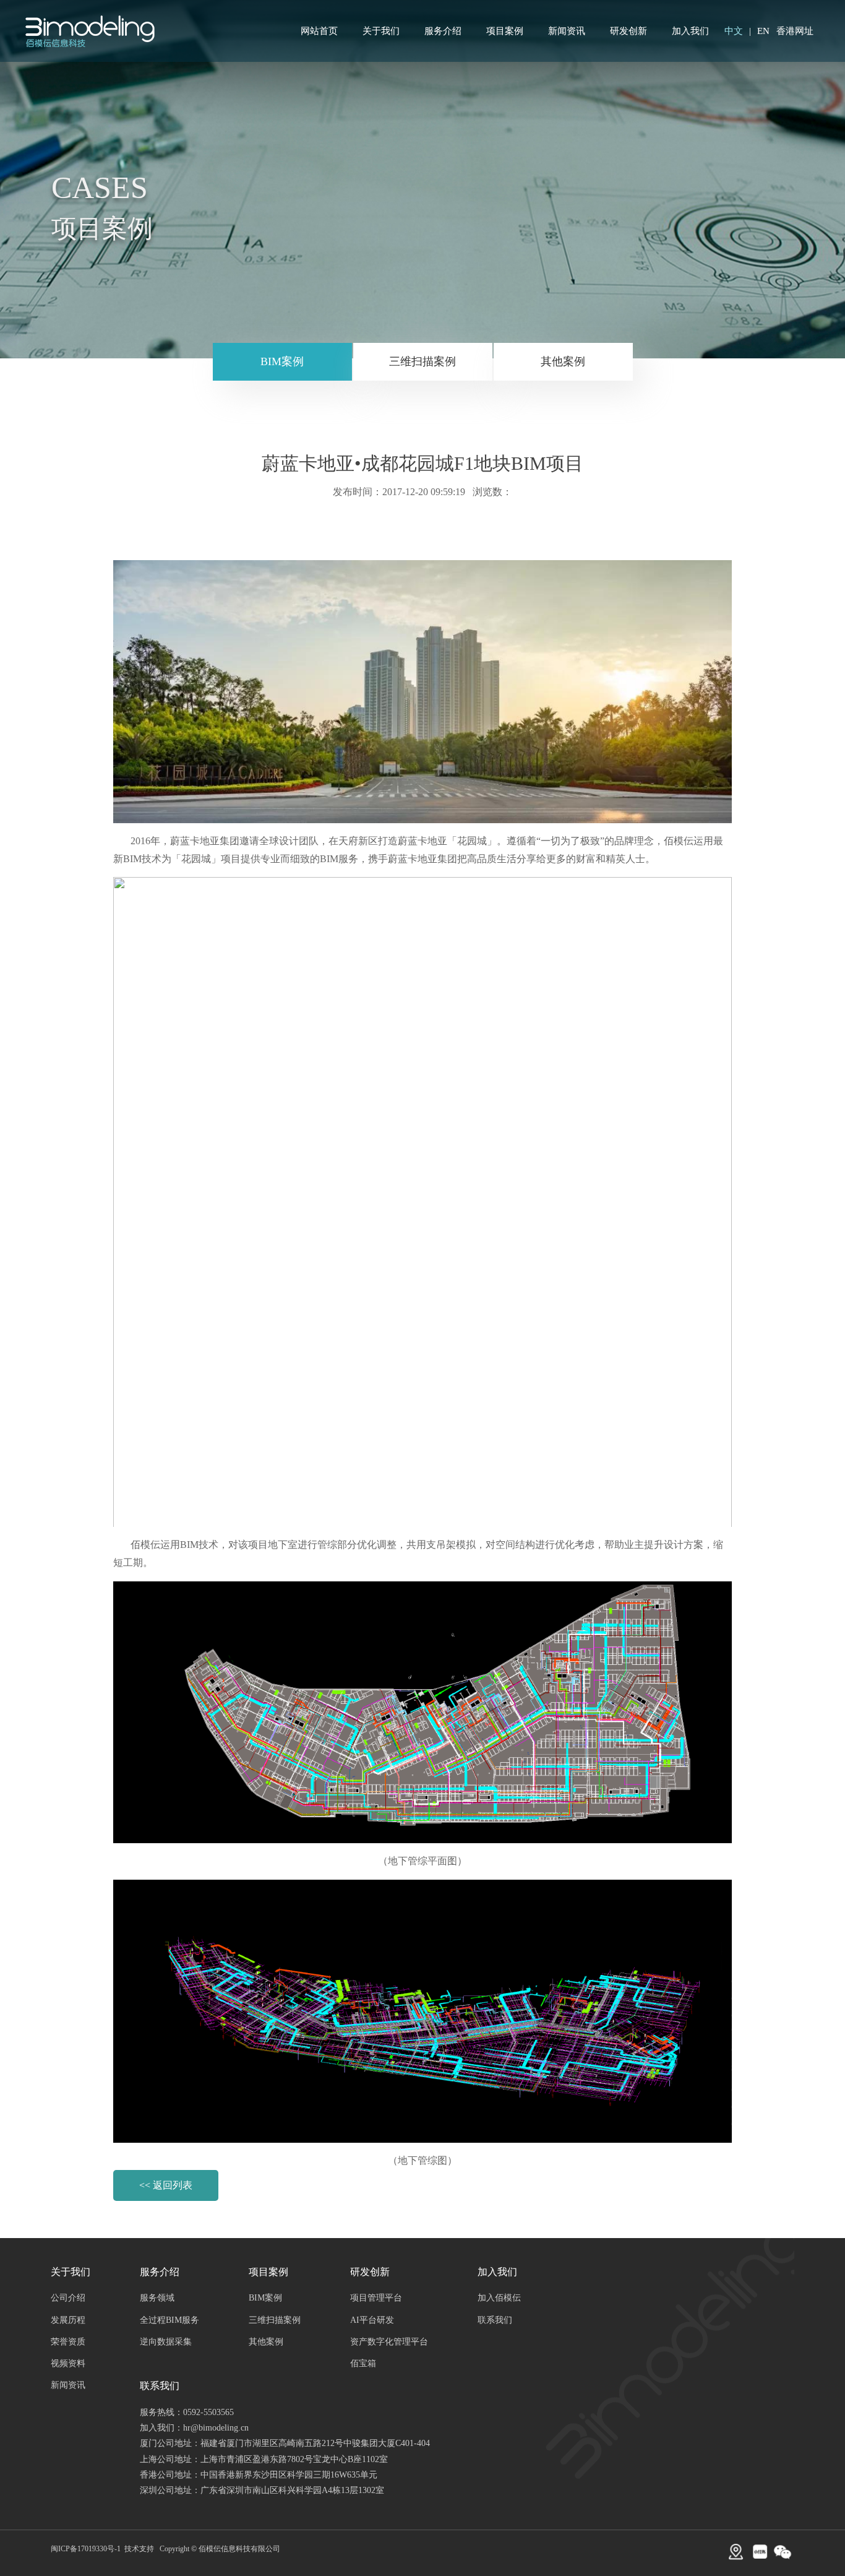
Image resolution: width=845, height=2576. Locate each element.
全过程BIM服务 (169, 2320)
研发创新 (628, 31)
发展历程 (68, 2320)
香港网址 (795, 31)
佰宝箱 (363, 2363)
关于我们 (381, 31)
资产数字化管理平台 (389, 2342)
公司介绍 (68, 2298)
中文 (734, 31)
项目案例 (505, 31)
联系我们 (495, 2320)
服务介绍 (443, 31)
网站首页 (319, 31)
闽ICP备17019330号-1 (86, 2549)
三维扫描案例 (422, 361)
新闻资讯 (567, 31)
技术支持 (139, 2549)
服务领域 (157, 2298)
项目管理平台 (376, 2298)
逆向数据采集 (166, 2342)
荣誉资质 (68, 2342)
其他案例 (563, 361)
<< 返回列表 (166, 2185)
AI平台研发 (372, 2320)
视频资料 (68, 2363)
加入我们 (690, 31)
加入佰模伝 (499, 2298)
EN (763, 31)
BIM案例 (282, 361)
